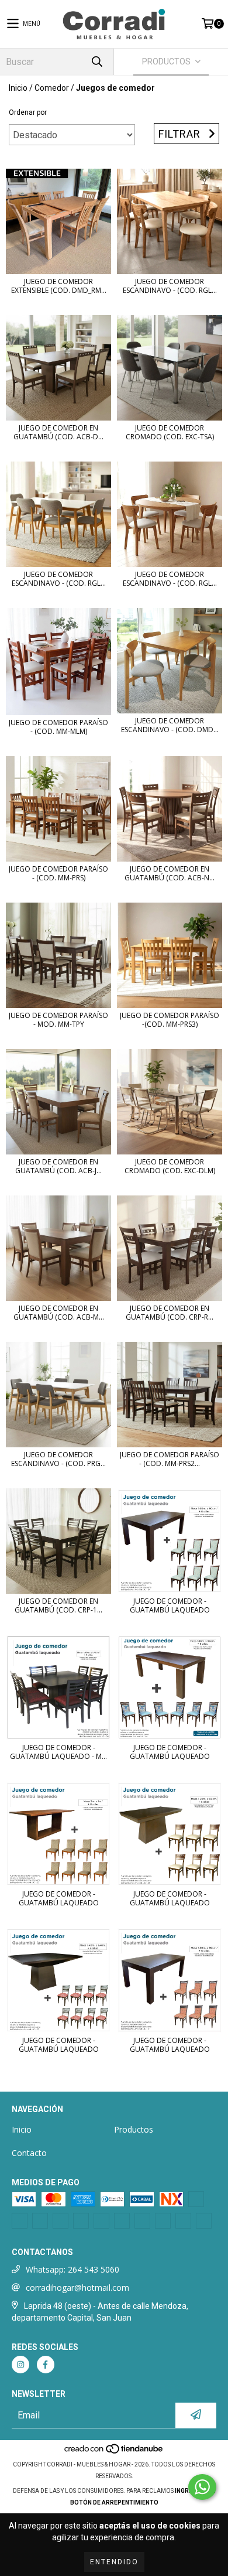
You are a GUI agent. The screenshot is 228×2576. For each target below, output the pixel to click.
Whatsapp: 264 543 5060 (72, 2269)
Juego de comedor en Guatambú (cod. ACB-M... (59, 1313)
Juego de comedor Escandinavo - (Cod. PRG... (58, 1459)
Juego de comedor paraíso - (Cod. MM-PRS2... (170, 1459)
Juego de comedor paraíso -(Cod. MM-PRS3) (170, 1020)
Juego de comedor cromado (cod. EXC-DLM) (170, 1166)
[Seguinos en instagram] (20, 2365)
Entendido (114, 2562)
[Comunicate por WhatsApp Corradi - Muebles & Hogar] (202, 2487)
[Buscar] (96, 62)
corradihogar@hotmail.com (77, 2288)
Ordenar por (28, 112)
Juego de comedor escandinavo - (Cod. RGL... (59, 579)
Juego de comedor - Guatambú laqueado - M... (58, 1752)
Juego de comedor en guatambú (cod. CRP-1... (58, 1605)
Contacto (29, 2153)
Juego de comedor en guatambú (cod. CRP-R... (170, 1313)
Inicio (18, 88)
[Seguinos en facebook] (46, 2365)
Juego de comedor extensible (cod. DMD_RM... (59, 286)
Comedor (52, 88)
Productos (134, 2129)
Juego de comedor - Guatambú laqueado (170, 1605)
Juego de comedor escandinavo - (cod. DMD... (170, 725)
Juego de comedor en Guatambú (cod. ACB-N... (170, 873)
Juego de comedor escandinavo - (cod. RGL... (170, 286)
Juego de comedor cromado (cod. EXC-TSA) (170, 432)
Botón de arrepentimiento (114, 2502)
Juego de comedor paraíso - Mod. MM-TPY (58, 1020)
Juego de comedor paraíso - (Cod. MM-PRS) (58, 873)
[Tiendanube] (114, 2453)
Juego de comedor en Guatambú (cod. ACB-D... (58, 432)
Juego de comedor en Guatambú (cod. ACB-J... (58, 1166)
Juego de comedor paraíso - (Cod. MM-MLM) (58, 727)
